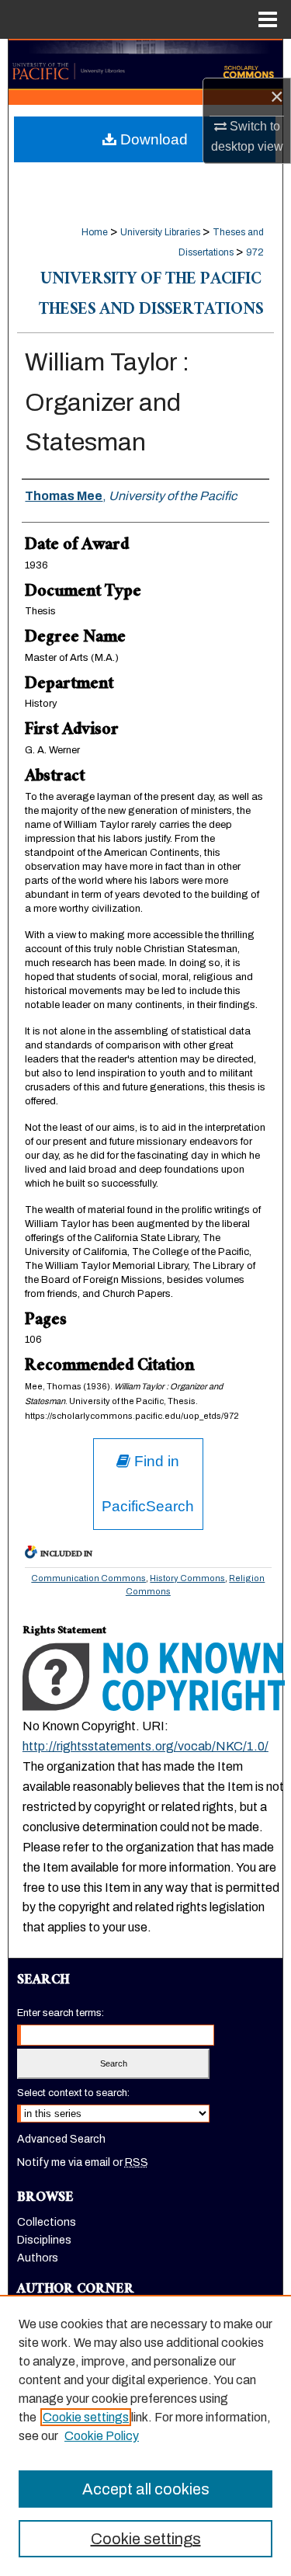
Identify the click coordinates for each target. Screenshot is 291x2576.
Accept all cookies (146, 2489)
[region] (145, 2435)
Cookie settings (86, 2417)
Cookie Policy (102, 2436)
